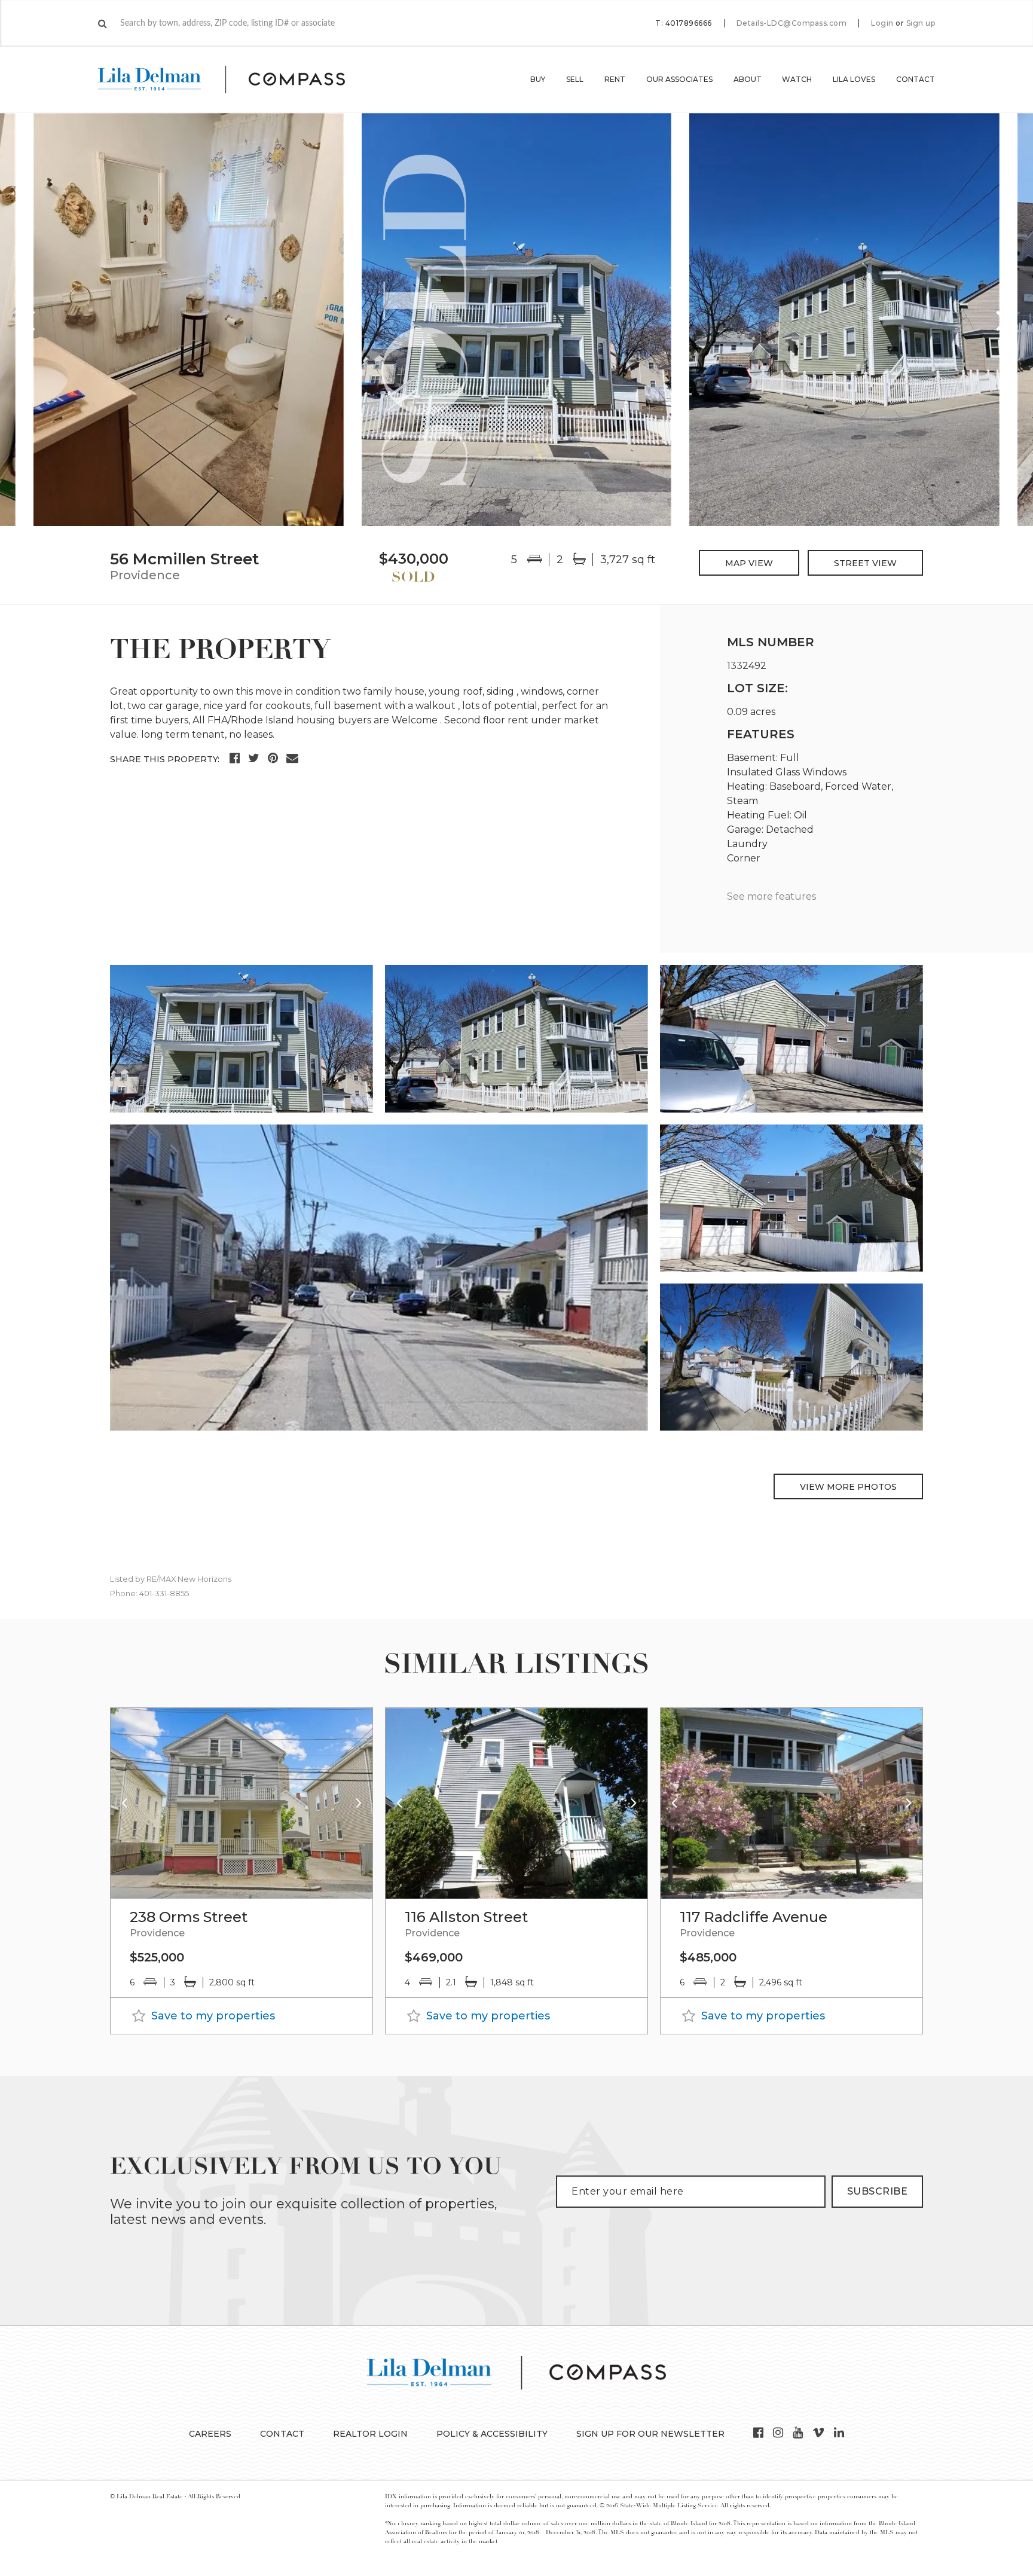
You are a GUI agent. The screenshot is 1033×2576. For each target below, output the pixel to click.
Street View (865, 563)
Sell (575, 79)
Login (882, 23)
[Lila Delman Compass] (236, 80)
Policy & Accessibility (492, 2434)
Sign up (921, 23)
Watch (797, 79)
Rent (615, 79)
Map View (749, 563)
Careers (210, 2434)
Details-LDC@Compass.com (792, 23)
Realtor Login (370, 2434)
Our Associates (679, 79)
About (748, 79)
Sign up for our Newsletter (650, 2434)
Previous (30, 320)
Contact (916, 79)
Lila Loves (854, 79)
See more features (771, 896)
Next (1003, 320)
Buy (538, 79)
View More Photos (848, 1487)
